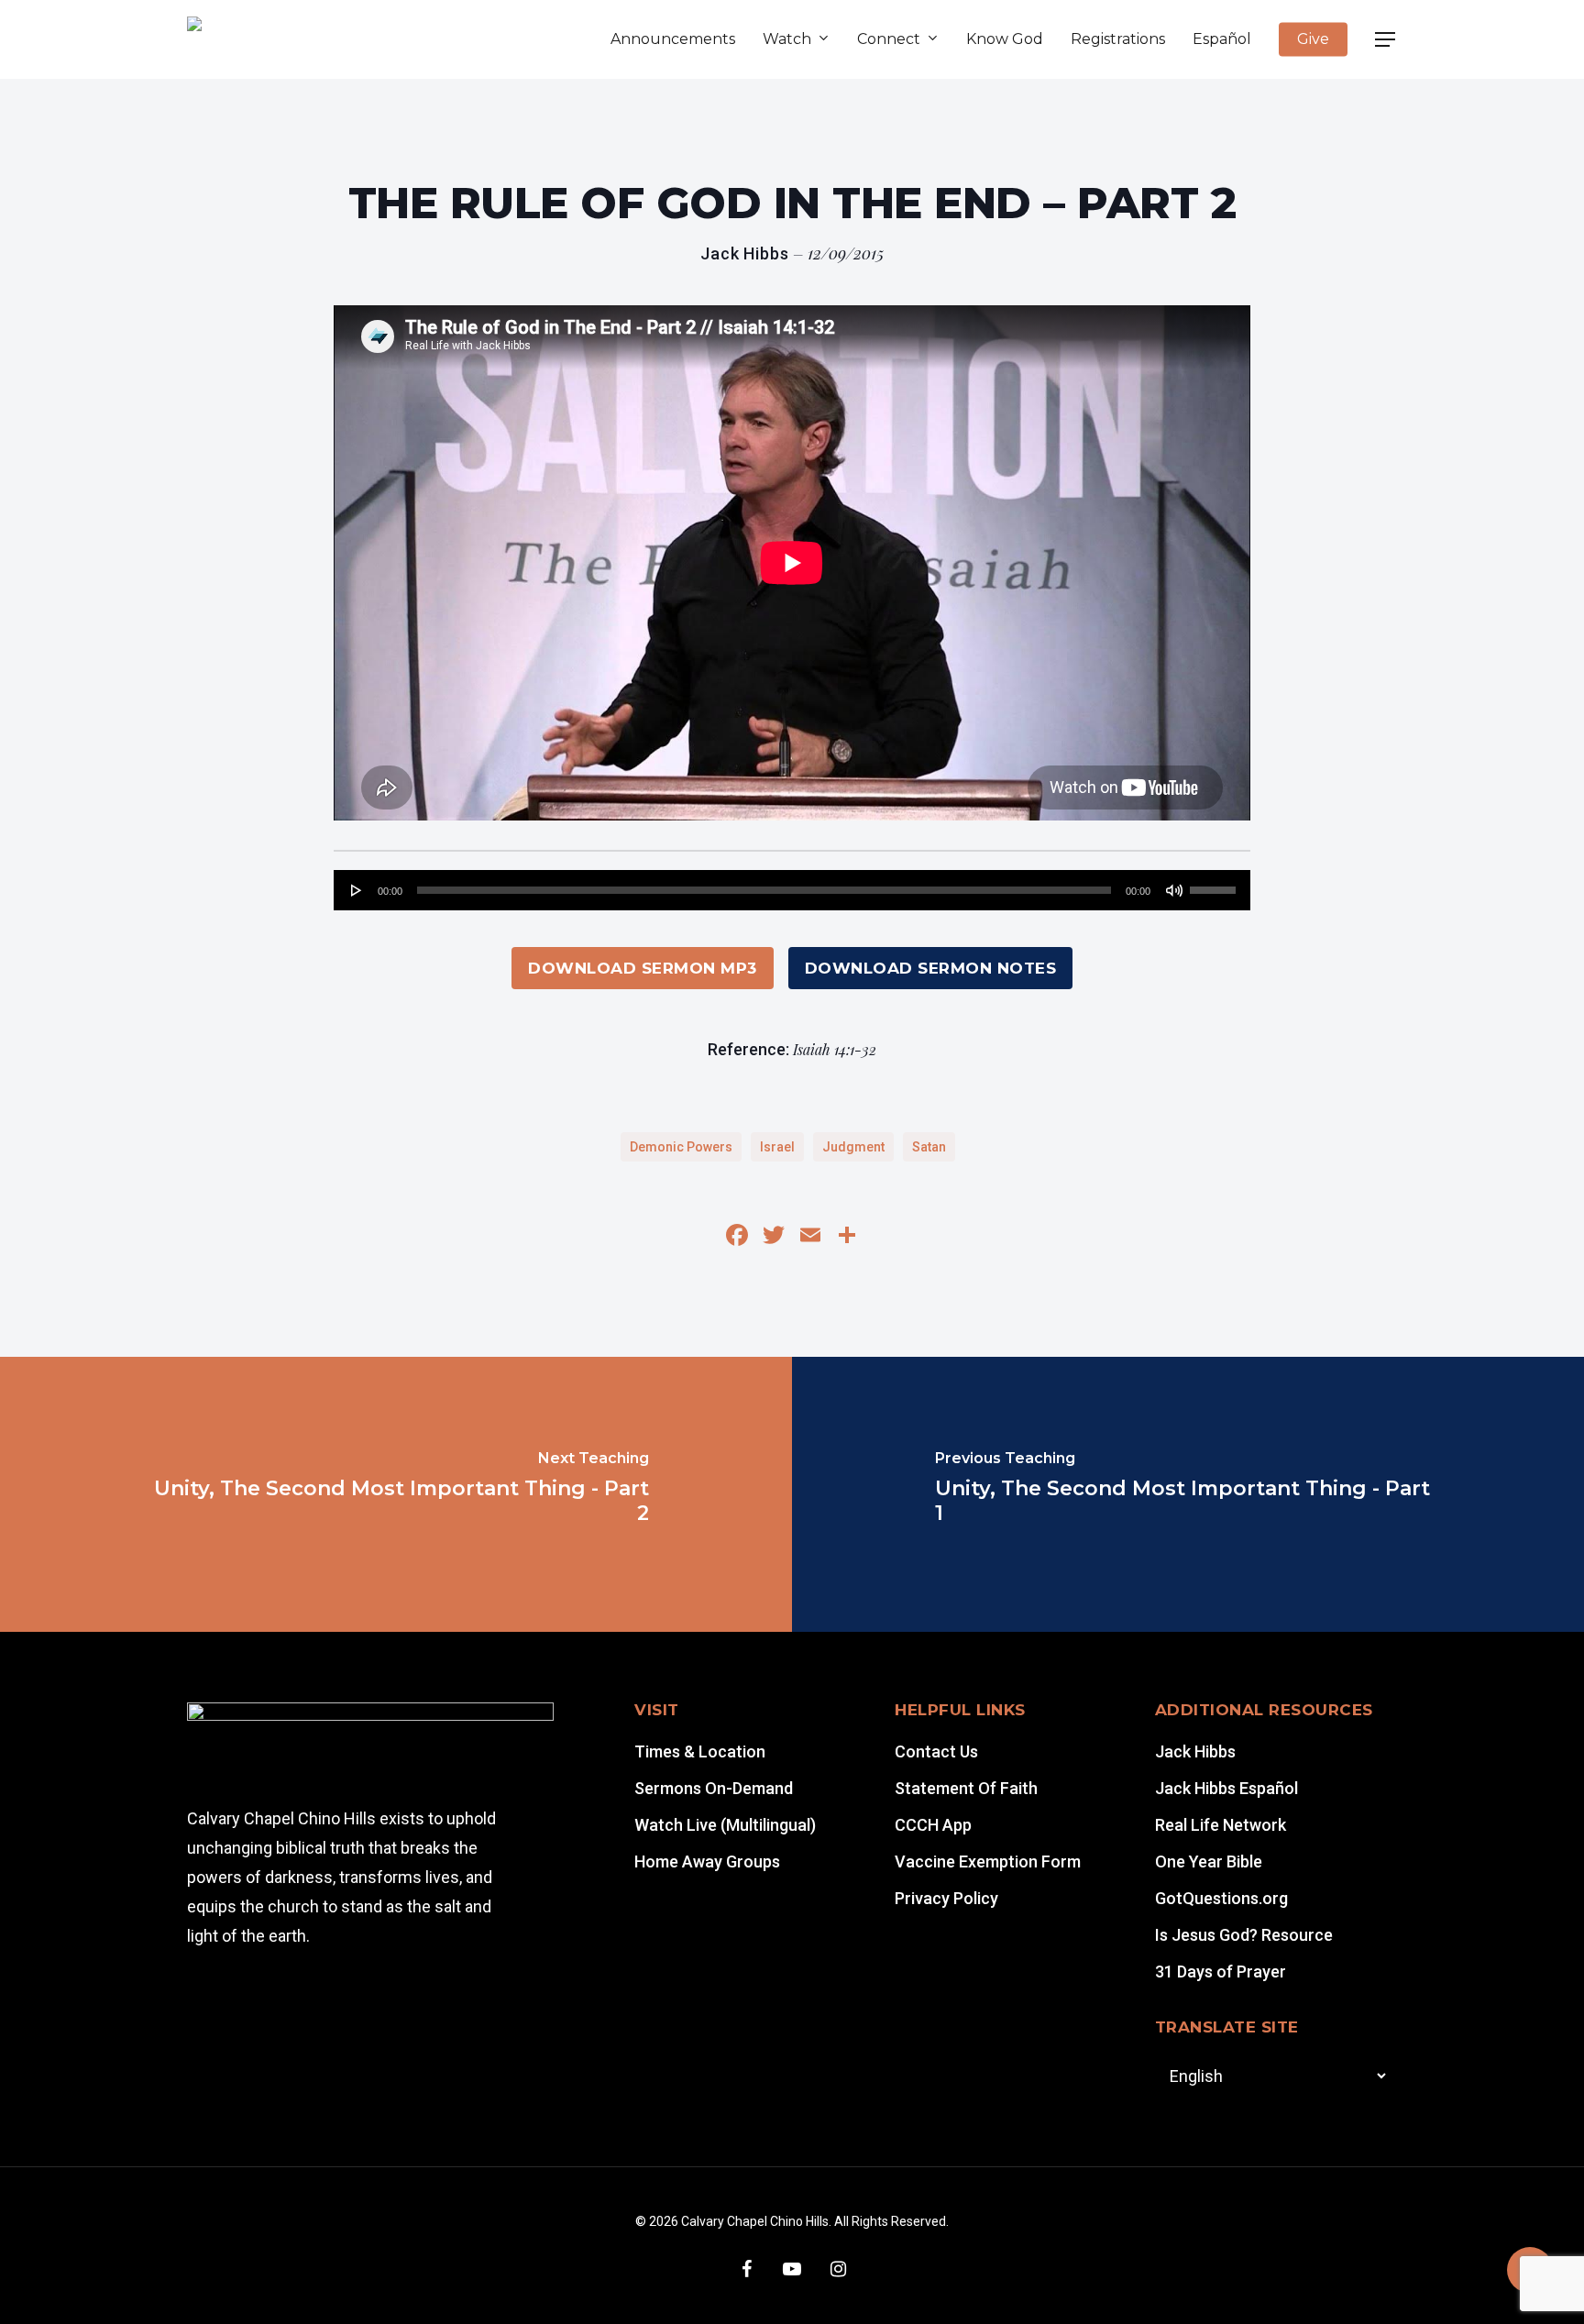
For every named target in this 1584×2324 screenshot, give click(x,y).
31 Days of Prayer (1221, 1972)
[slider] (1215, 884)
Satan (929, 1147)
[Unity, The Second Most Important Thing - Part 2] (396, 1494)
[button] (1386, 40)
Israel (777, 1147)
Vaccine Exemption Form (988, 1861)
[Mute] (1174, 890)
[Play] (357, 890)
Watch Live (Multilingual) (725, 1825)
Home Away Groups (707, 1861)
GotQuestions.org (1221, 1898)
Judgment (853, 1147)
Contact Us (936, 1751)
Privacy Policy (946, 1898)
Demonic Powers (681, 1147)
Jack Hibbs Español (1226, 1788)
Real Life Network (1221, 1825)
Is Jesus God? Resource (1244, 1935)
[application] (792, 890)
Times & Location (700, 1751)
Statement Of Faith (966, 1788)
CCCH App (933, 1825)
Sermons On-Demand (714, 1788)
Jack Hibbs (1195, 1751)
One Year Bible (1209, 1861)
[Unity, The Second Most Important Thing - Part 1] (1188, 1494)
